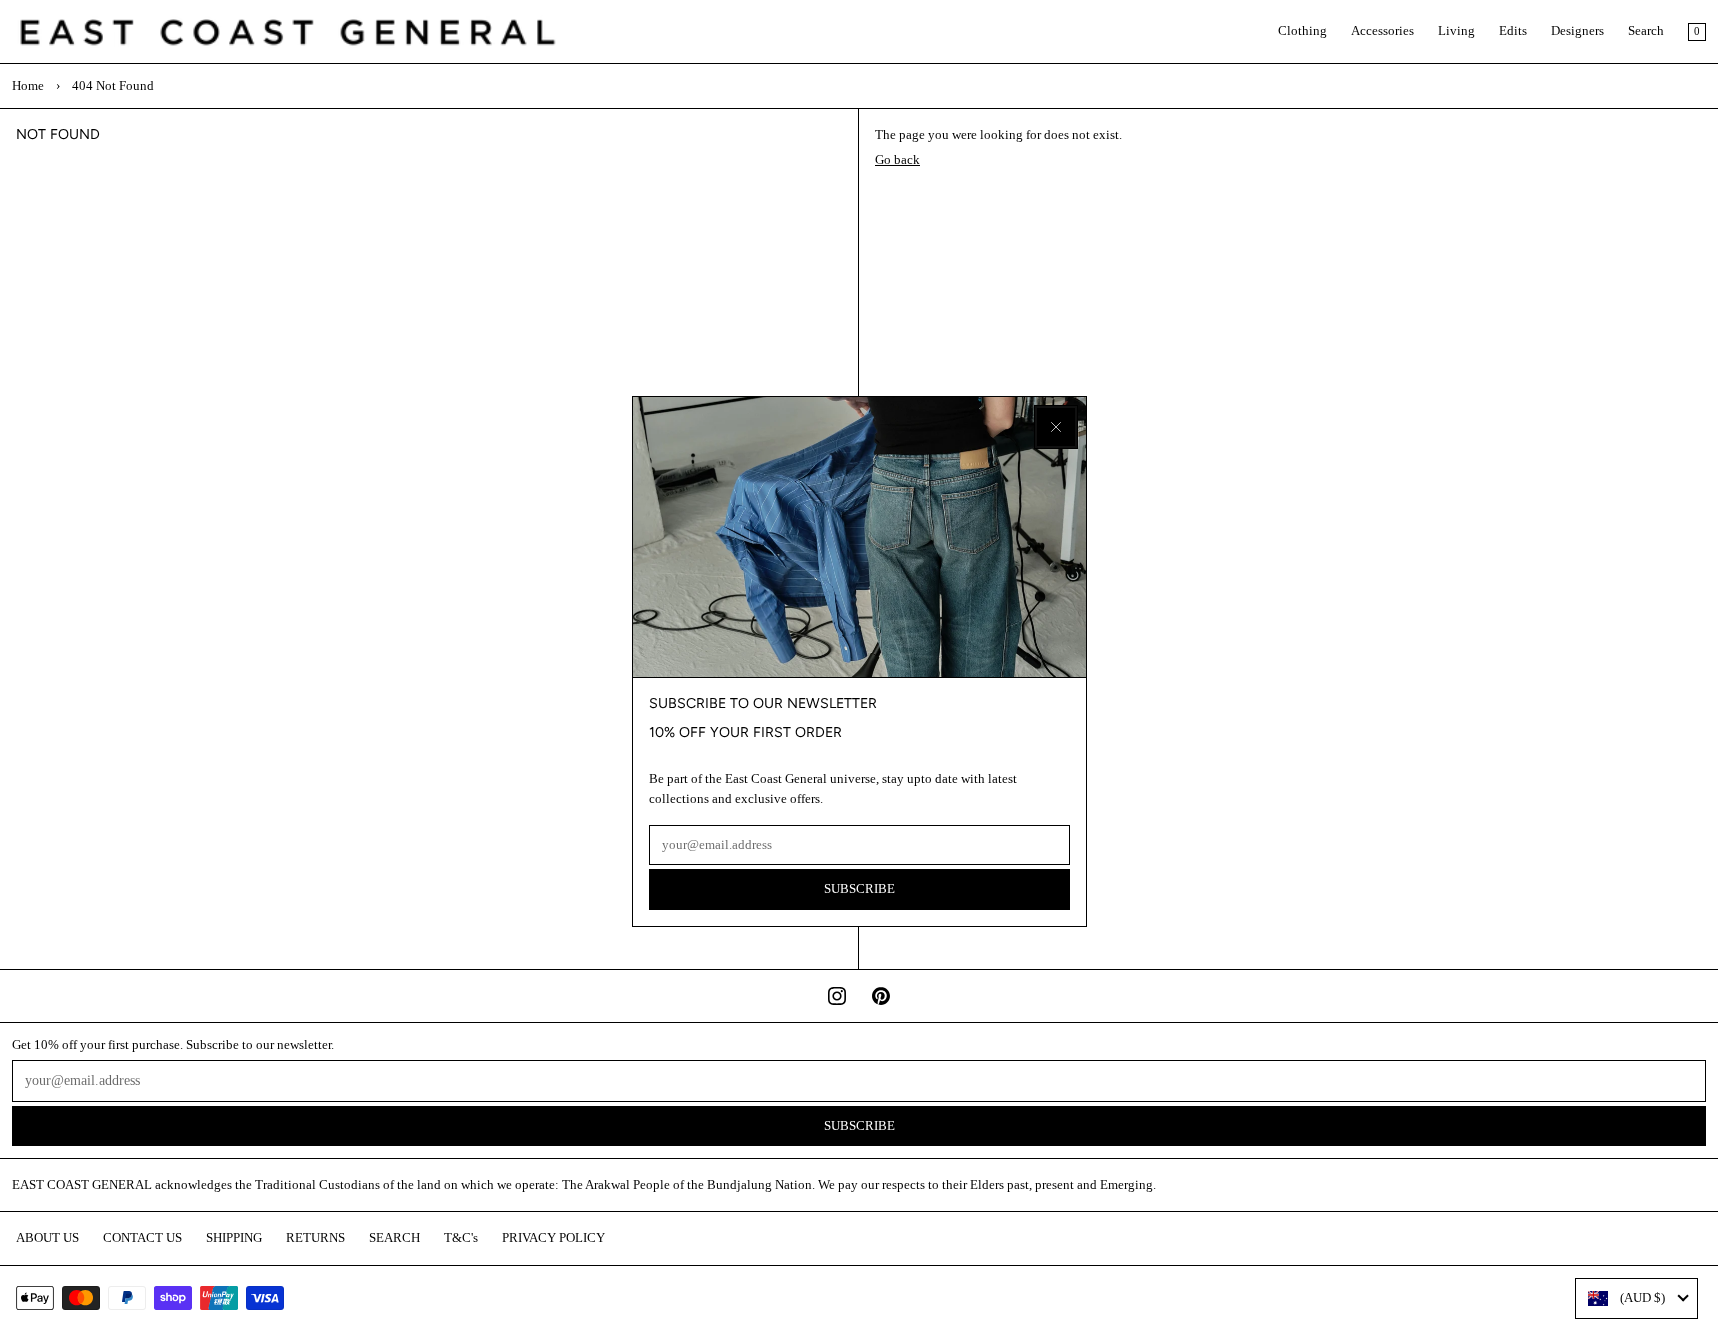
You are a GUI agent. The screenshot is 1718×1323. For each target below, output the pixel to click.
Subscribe (859, 889)
